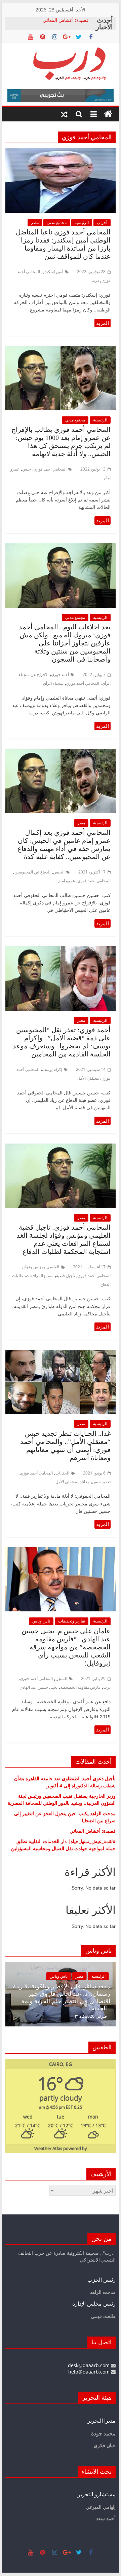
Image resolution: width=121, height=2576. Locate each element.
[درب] (108, 114)
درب (95, 280)
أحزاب (102, 222)
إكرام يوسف (52, 1069)
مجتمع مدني (57, 222)
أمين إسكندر (53, 272)
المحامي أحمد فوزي (50, 469)
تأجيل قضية (66, 1276)
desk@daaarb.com (89, 2365)
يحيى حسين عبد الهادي (38, 1687)
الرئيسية (82, 222)
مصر (35, 222)
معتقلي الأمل (88, 1078)
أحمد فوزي (60, 675)
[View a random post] (64, 114)
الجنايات (62, 1473)
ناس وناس (41, 1621)
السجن (61, 1678)
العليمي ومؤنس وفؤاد (41, 1267)
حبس (27, 469)
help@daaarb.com (90, 2372)
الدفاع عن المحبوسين (32, 872)
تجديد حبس (101, 1482)
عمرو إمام (67, 881)
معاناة (85, 1482)
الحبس (59, 872)
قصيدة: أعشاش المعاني (66, 20)
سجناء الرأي (53, 683)
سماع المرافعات (40, 1276)
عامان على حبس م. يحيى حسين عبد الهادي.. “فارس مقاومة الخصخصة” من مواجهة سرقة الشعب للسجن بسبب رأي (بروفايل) (66, 1647)
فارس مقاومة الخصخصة (80, 1687)
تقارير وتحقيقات (72, 1621)
